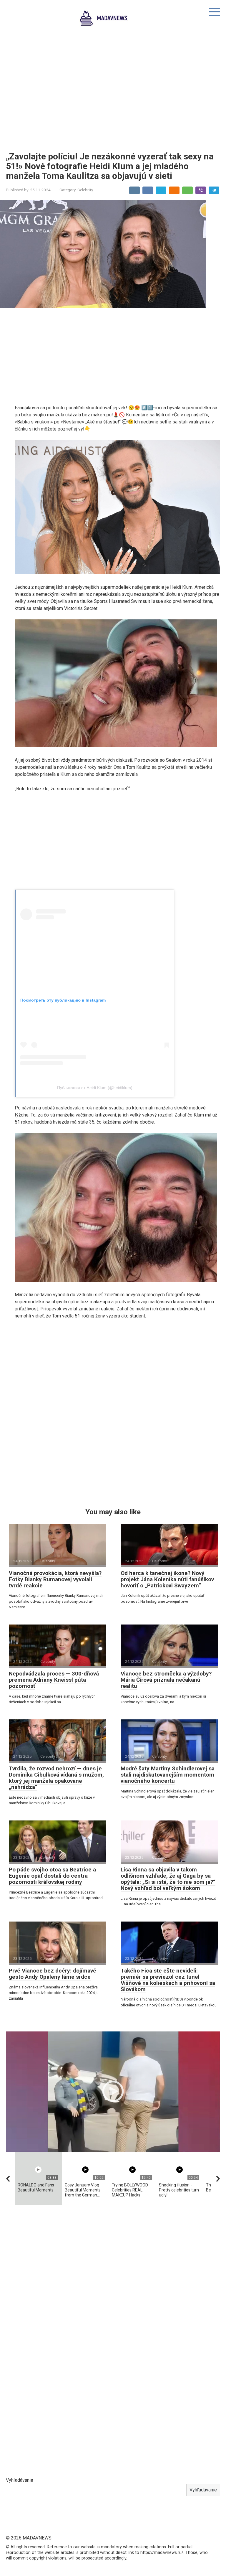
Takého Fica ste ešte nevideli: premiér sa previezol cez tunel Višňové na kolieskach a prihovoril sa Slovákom (168, 1980)
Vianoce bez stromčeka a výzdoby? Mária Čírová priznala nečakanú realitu (166, 1680)
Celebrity (85, 190)
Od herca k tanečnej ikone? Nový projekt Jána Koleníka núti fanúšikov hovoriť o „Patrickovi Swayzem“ (167, 1579)
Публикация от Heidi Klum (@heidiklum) (95, 1088)
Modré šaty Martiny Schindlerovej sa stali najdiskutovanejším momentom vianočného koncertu (168, 1775)
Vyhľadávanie (20, 2480)
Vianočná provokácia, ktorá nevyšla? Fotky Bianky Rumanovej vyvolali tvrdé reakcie (55, 1579)
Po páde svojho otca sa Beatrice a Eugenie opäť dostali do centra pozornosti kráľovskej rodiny (52, 1876)
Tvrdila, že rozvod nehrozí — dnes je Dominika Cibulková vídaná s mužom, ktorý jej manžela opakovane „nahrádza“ (56, 1778)
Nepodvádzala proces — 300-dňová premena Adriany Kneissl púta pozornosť (54, 1680)
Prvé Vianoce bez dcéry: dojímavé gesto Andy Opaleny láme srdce (53, 1974)
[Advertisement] (113, 93)
